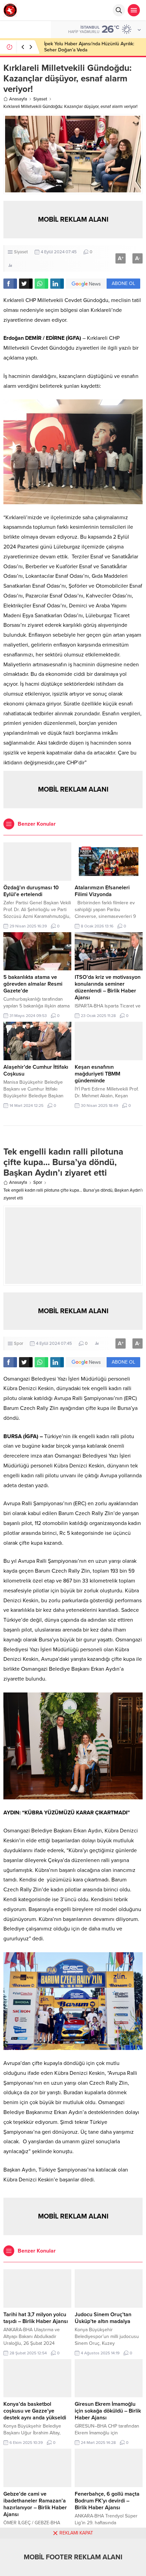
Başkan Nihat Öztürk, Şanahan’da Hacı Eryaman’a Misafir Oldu (84, 47)
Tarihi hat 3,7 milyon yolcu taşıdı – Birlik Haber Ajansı (36, 2318)
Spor (38, 1182)
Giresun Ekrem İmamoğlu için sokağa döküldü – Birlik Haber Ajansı (108, 2411)
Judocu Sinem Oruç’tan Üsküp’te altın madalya (103, 2318)
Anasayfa (18, 99)
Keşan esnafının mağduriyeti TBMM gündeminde (97, 1074)
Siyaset (40, 99)
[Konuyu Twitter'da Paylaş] (26, 284)
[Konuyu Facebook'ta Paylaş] (10, 284)
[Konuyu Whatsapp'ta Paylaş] (41, 284)
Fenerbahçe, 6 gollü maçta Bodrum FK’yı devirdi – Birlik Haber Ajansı (107, 2501)
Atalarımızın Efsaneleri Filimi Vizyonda (102, 891)
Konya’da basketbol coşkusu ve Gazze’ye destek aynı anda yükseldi (35, 2411)
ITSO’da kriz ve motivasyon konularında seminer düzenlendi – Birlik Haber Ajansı (108, 987)
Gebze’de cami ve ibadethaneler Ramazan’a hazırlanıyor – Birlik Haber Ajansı (35, 2504)
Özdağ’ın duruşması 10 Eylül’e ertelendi (31, 891)
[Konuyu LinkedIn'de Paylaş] (57, 284)
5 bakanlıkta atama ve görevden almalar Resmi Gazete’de (33, 984)
